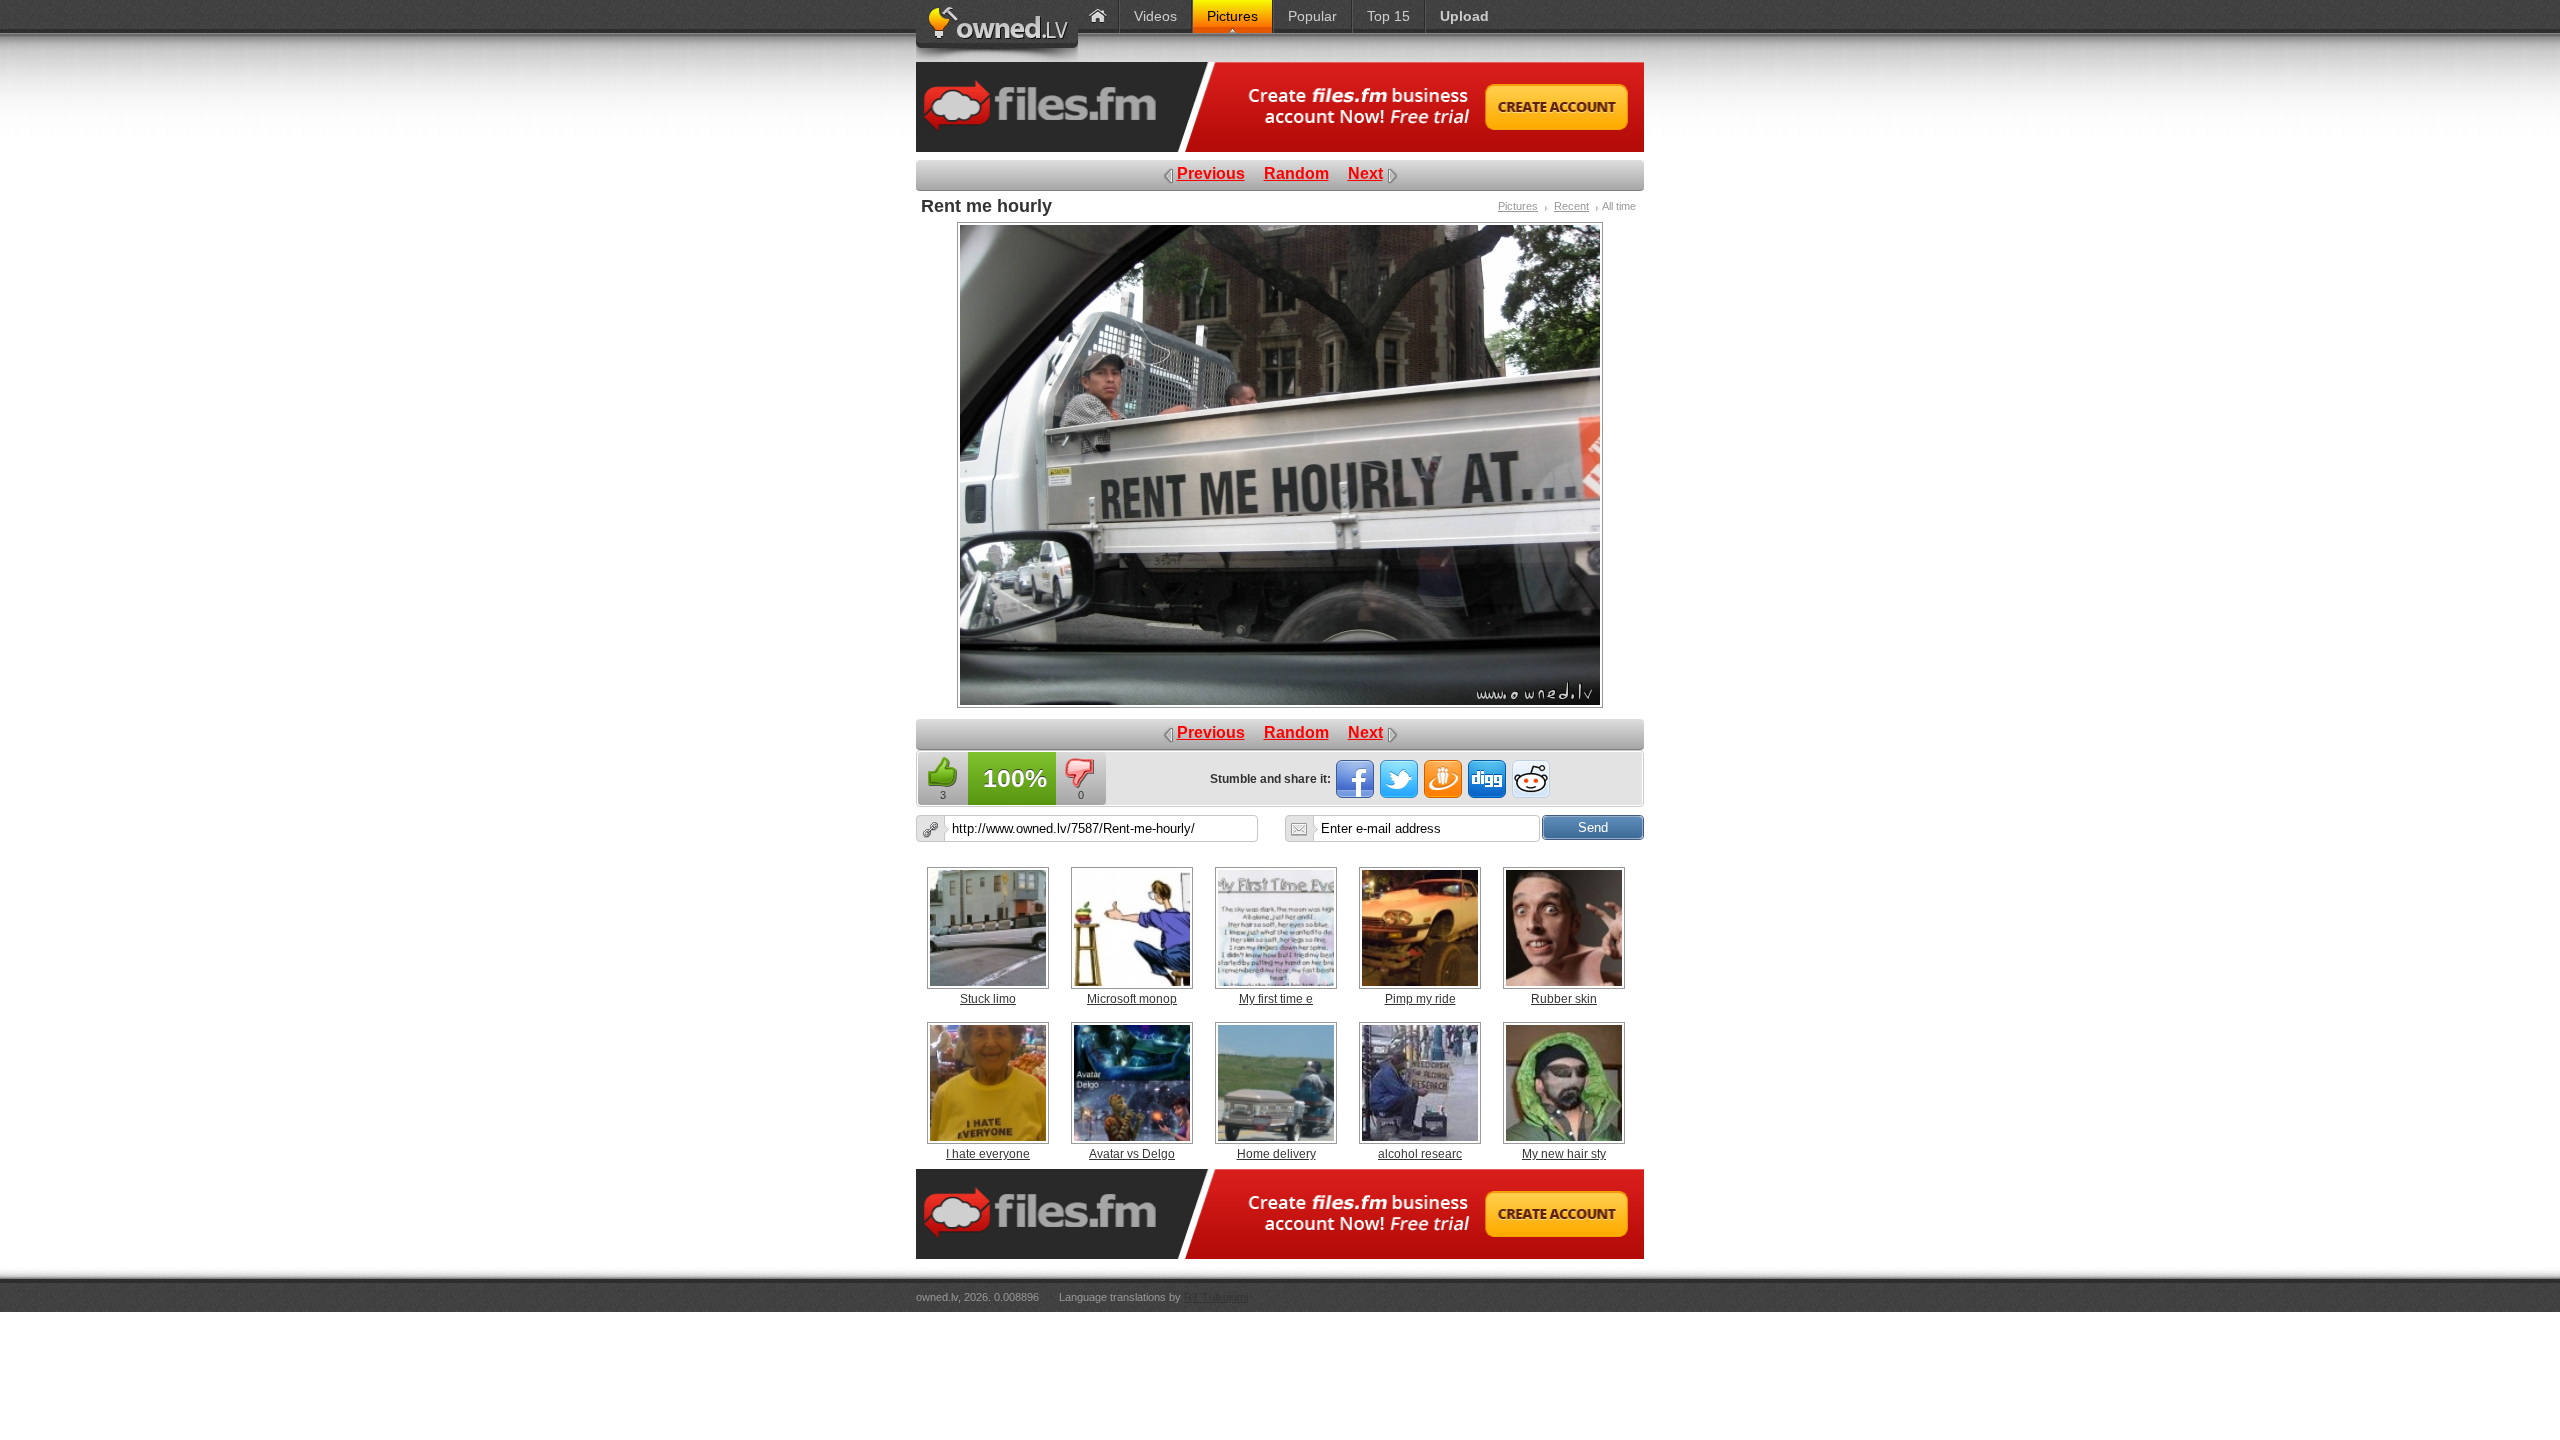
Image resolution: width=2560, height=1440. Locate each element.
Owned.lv (997, 31)
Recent (1571, 206)
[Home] (1098, 16)
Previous (1211, 173)
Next (1365, 173)
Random (1296, 173)
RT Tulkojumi (1216, 1297)
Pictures (1518, 206)
